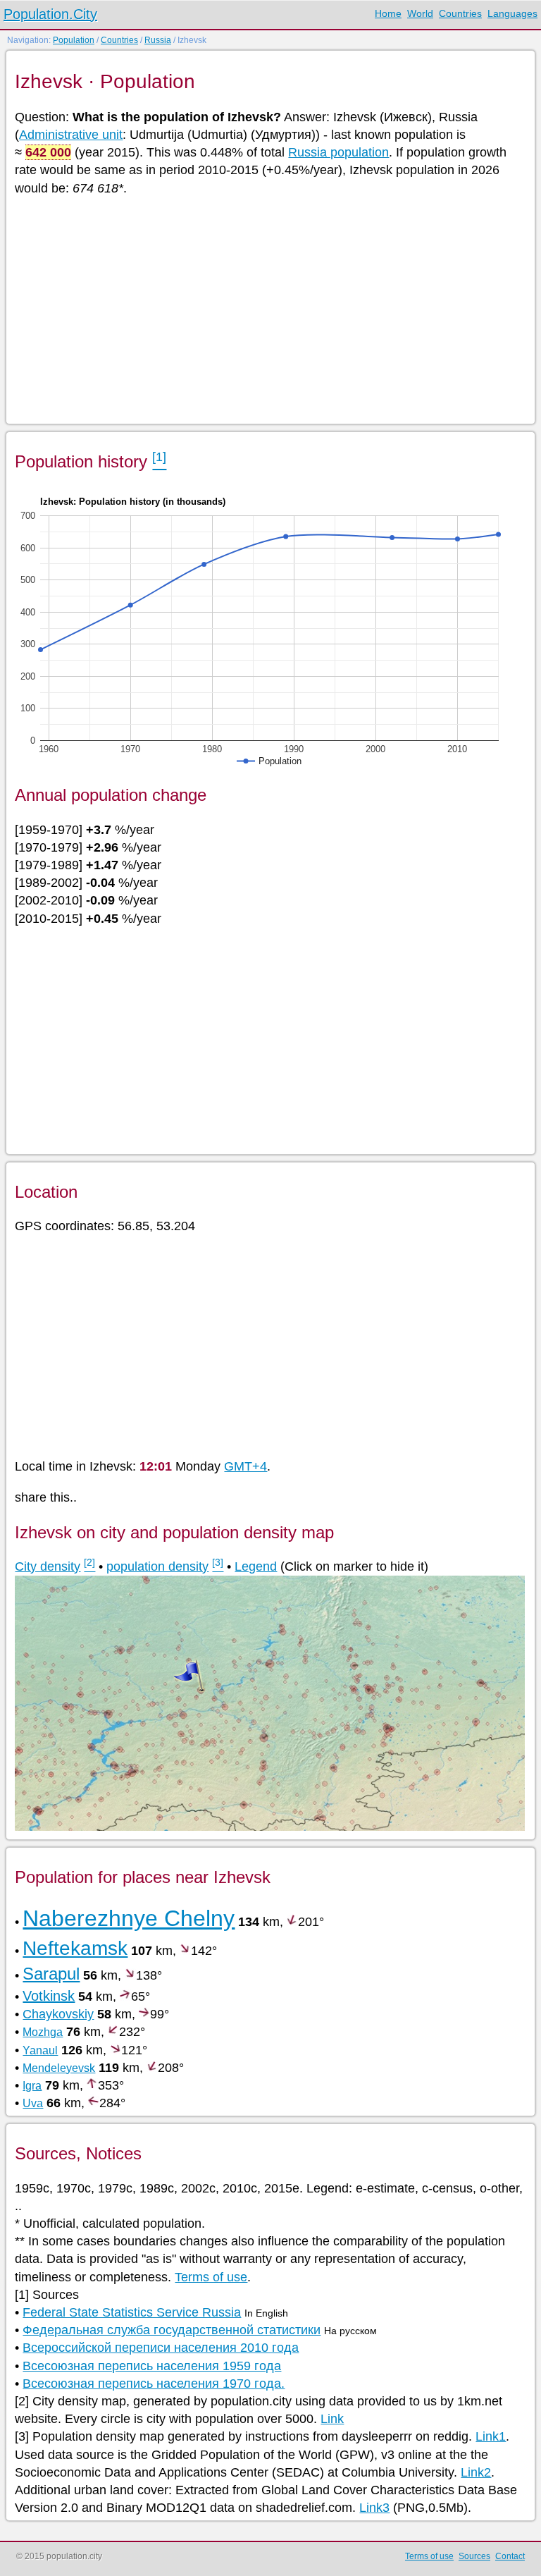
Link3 (374, 2508)
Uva (33, 2103)
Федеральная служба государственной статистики (172, 2330)
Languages (512, 13)
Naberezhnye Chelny (129, 1918)
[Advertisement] (269, 309)
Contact (510, 2556)
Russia (158, 40)
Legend (256, 1566)
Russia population (338, 152)
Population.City (50, 14)
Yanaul (40, 2050)
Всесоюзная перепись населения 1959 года (152, 2366)
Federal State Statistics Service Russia (132, 2312)
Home (388, 13)
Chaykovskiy (58, 2014)
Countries (460, 13)
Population (74, 40)
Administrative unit (71, 135)
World (420, 13)
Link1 (491, 2436)
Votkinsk (49, 1996)
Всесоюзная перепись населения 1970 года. (154, 2384)
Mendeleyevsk (59, 2068)
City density (48, 1566)
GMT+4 (245, 1466)
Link (332, 2419)
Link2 (476, 2472)
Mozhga (43, 2032)
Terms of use (211, 2277)
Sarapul (51, 1974)
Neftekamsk (75, 1948)
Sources (474, 2556)
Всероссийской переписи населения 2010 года (161, 2348)
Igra (32, 2086)
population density (157, 1566)
